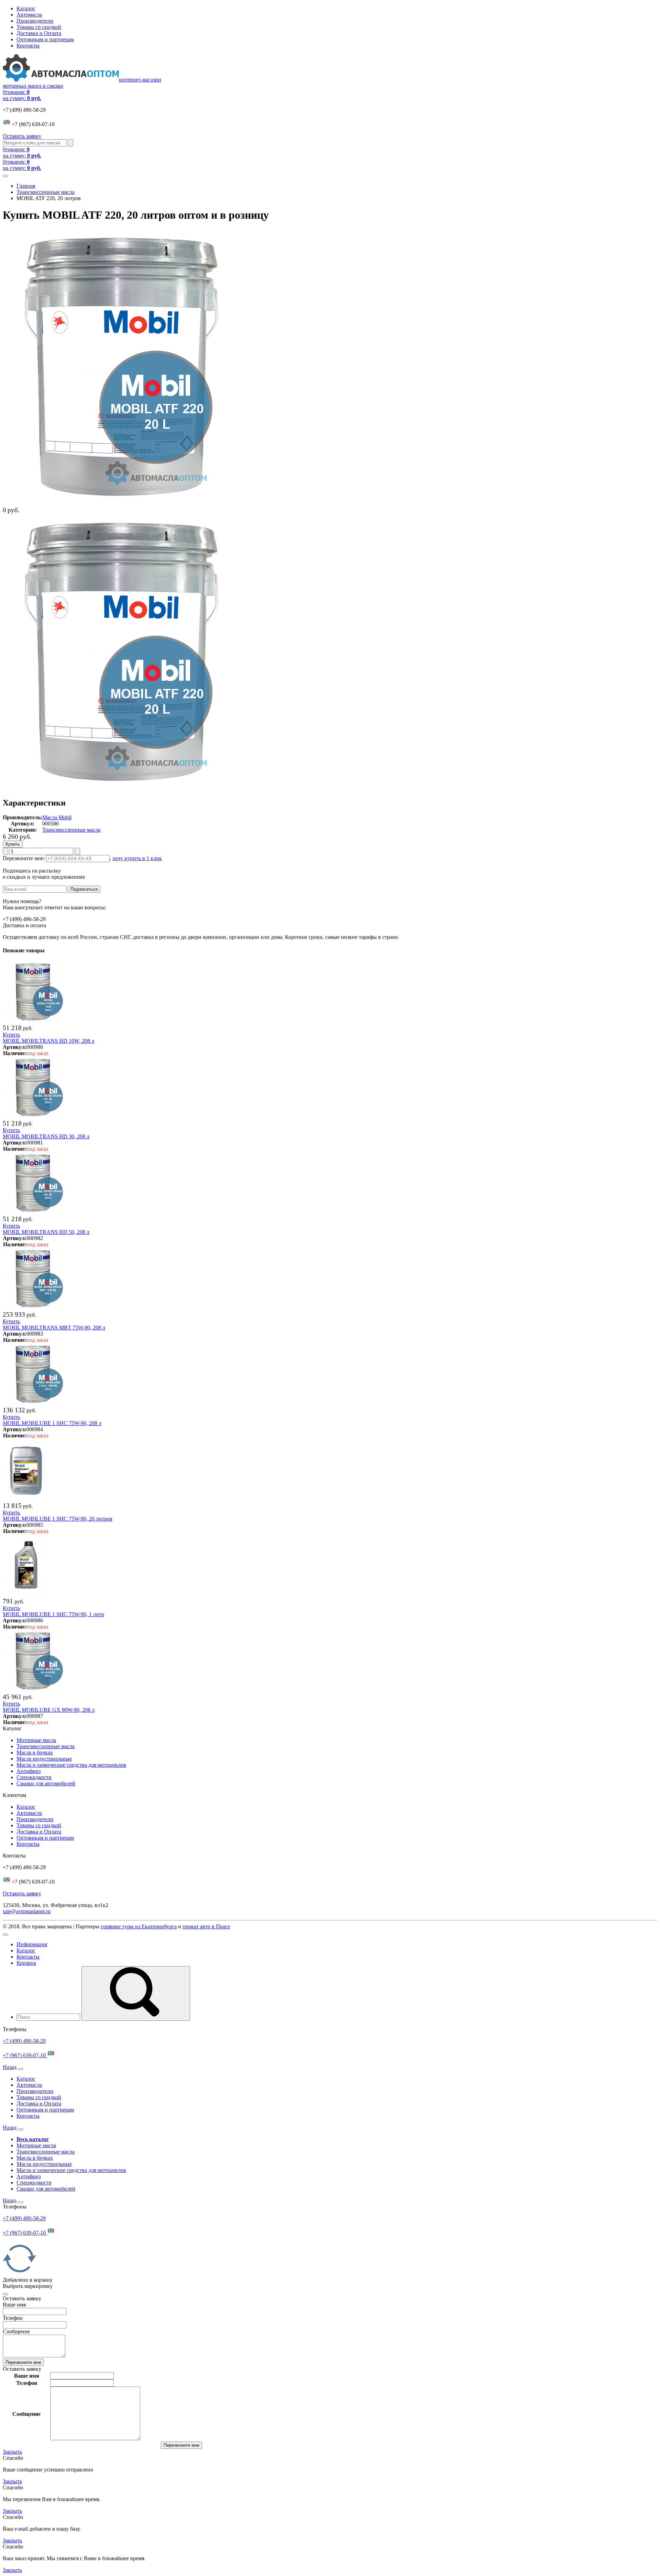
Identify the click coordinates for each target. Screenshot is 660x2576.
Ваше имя (14, 2305)
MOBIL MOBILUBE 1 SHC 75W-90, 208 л (52, 1423)
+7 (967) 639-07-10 (25, 2055)
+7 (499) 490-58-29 (24, 2041)
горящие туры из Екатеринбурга (139, 1926)
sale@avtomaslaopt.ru (27, 1911)
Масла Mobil (57, 817)
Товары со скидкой (39, 27)
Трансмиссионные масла (46, 192)
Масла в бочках (35, 1752)
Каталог (26, 8)
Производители (35, 21)
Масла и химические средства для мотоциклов (71, 1765)
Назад (10, 2067)
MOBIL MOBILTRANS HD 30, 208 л (46, 1136)
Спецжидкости (34, 1777)
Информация (32, 1944)
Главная (26, 186)
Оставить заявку (22, 136)
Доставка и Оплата (39, 33)
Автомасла (29, 15)
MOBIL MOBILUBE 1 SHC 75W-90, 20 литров (58, 1519)
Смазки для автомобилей (46, 1783)
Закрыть (12, 2452)
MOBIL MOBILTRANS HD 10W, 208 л (48, 1041)
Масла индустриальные (44, 1759)
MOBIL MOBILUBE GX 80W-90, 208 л (49, 1710)
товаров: (22, 95)
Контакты (28, 46)
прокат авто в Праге (206, 1926)
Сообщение (16, 2331)
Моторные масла (36, 1740)
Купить (11, 1035)
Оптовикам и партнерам (45, 39)
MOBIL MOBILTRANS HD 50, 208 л (46, 1232)
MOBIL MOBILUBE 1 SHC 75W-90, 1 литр (53, 1614)
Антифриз (29, 1771)
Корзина (26, 1963)
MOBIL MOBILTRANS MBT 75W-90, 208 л (54, 1328)
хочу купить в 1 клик (137, 858)
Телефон (13, 2318)
